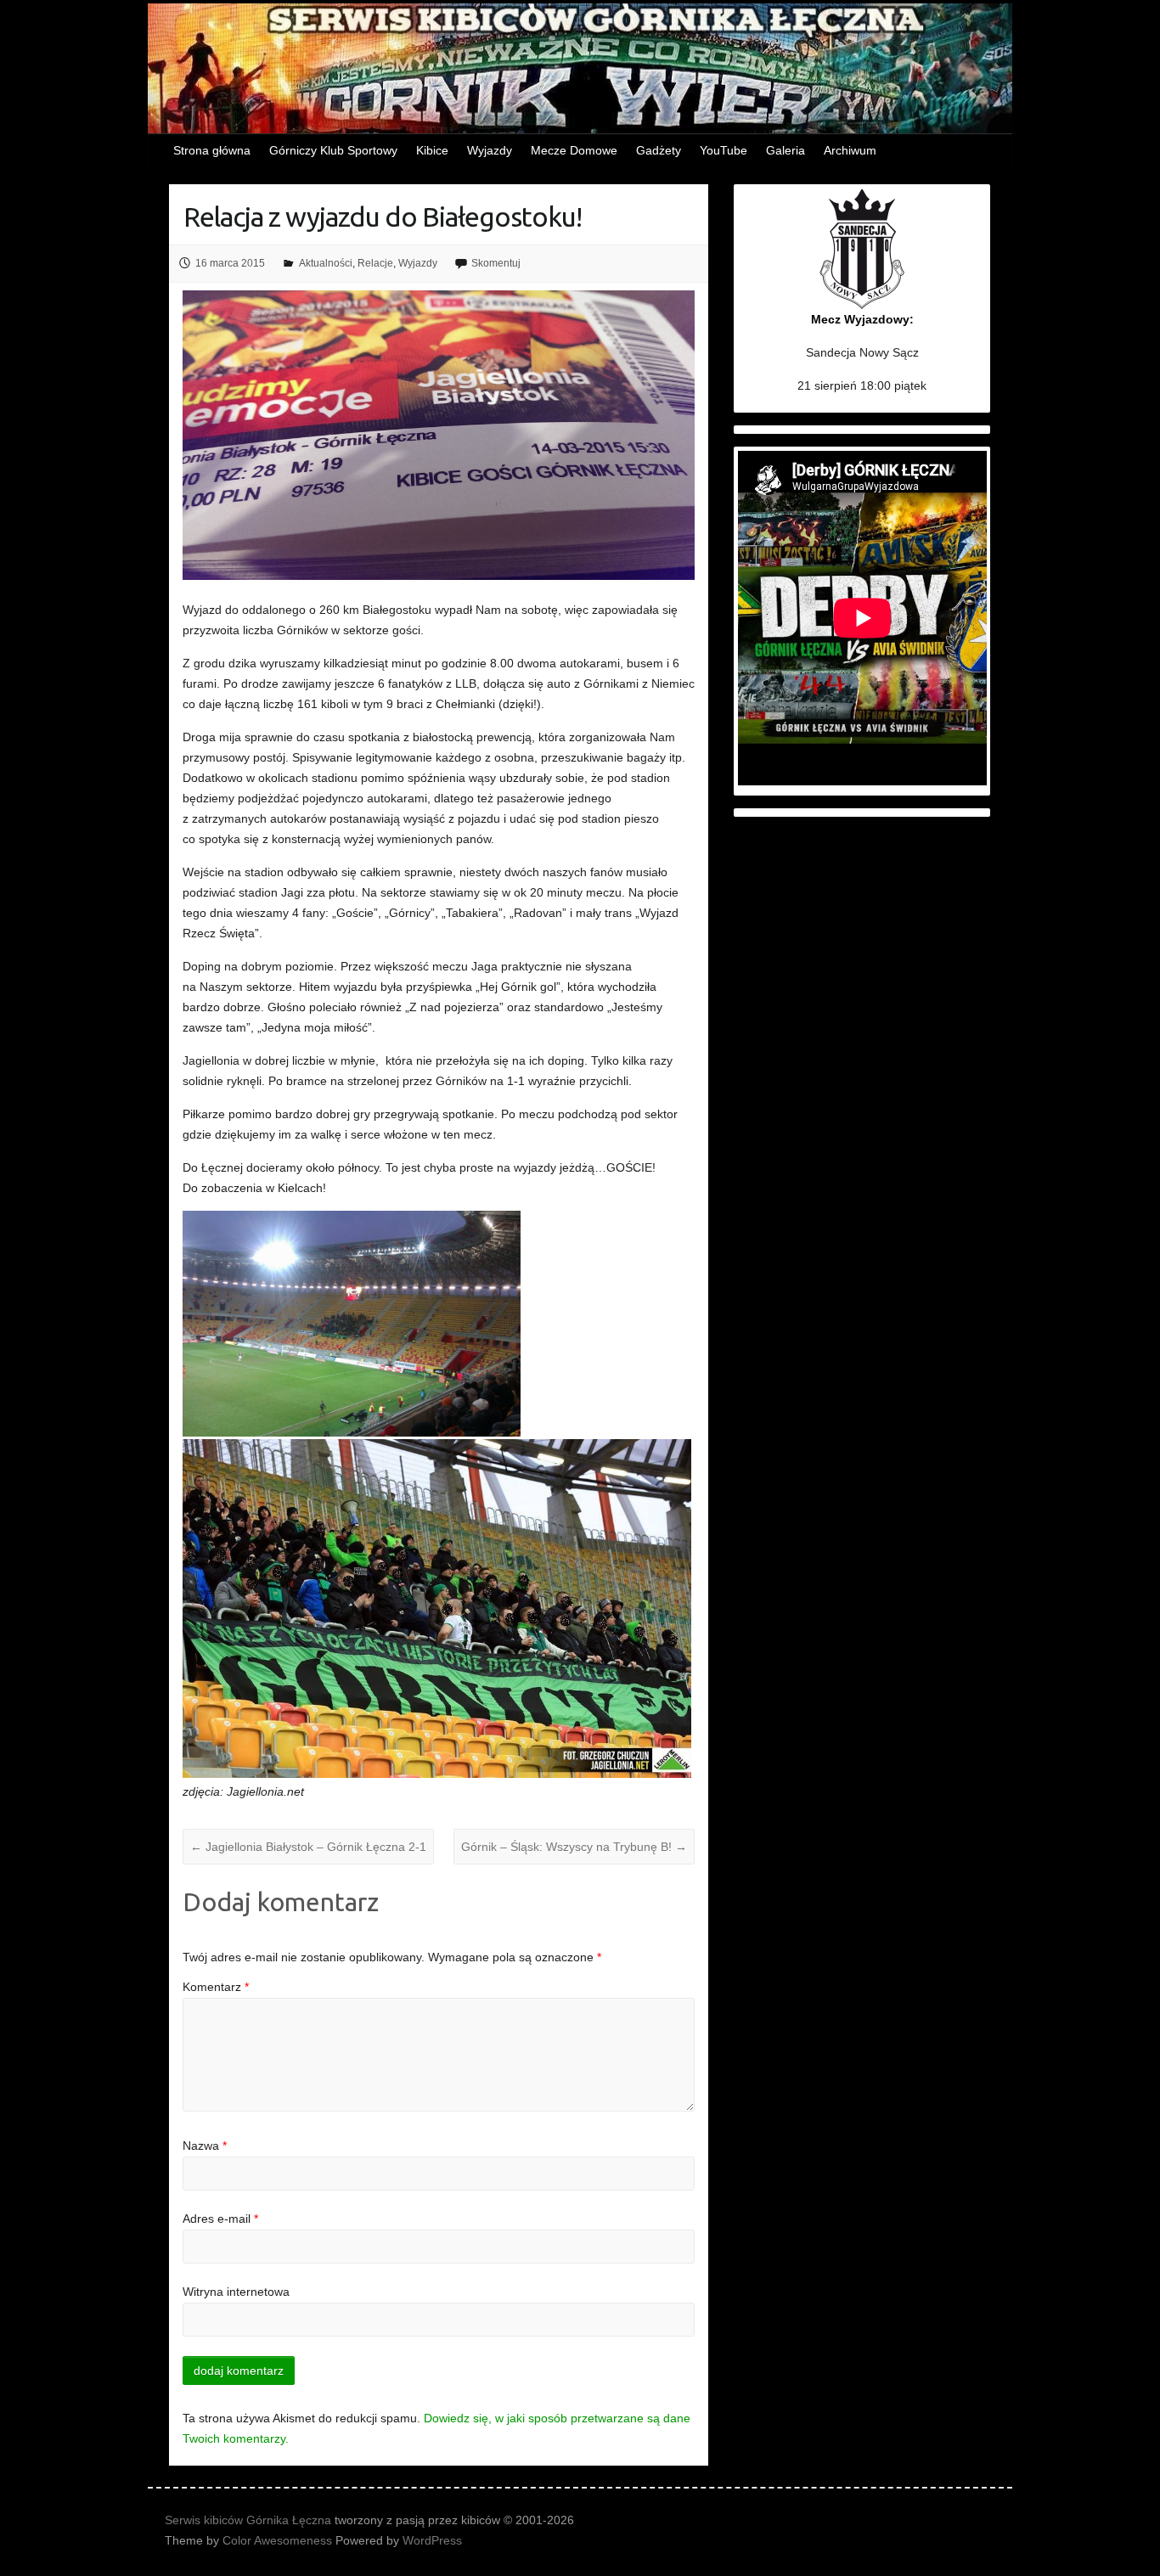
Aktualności (326, 263)
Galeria (786, 150)
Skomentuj (496, 263)
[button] (353, 1324)
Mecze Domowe (574, 150)
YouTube (724, 150)
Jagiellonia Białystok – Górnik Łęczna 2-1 (308, 1847)
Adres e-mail (220, 2219)
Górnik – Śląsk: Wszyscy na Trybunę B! (574, 1847)
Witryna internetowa (236, 2292)
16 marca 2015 (230, 263)
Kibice (432, 150)
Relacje (375, 263)
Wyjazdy (490, 150)
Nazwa (205, 2146)
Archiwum (850, 150)
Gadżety (659, 150)
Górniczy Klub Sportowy (333, 150)
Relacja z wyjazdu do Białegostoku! (383, 217)
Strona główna (212, 150)
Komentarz (216, 1987)
